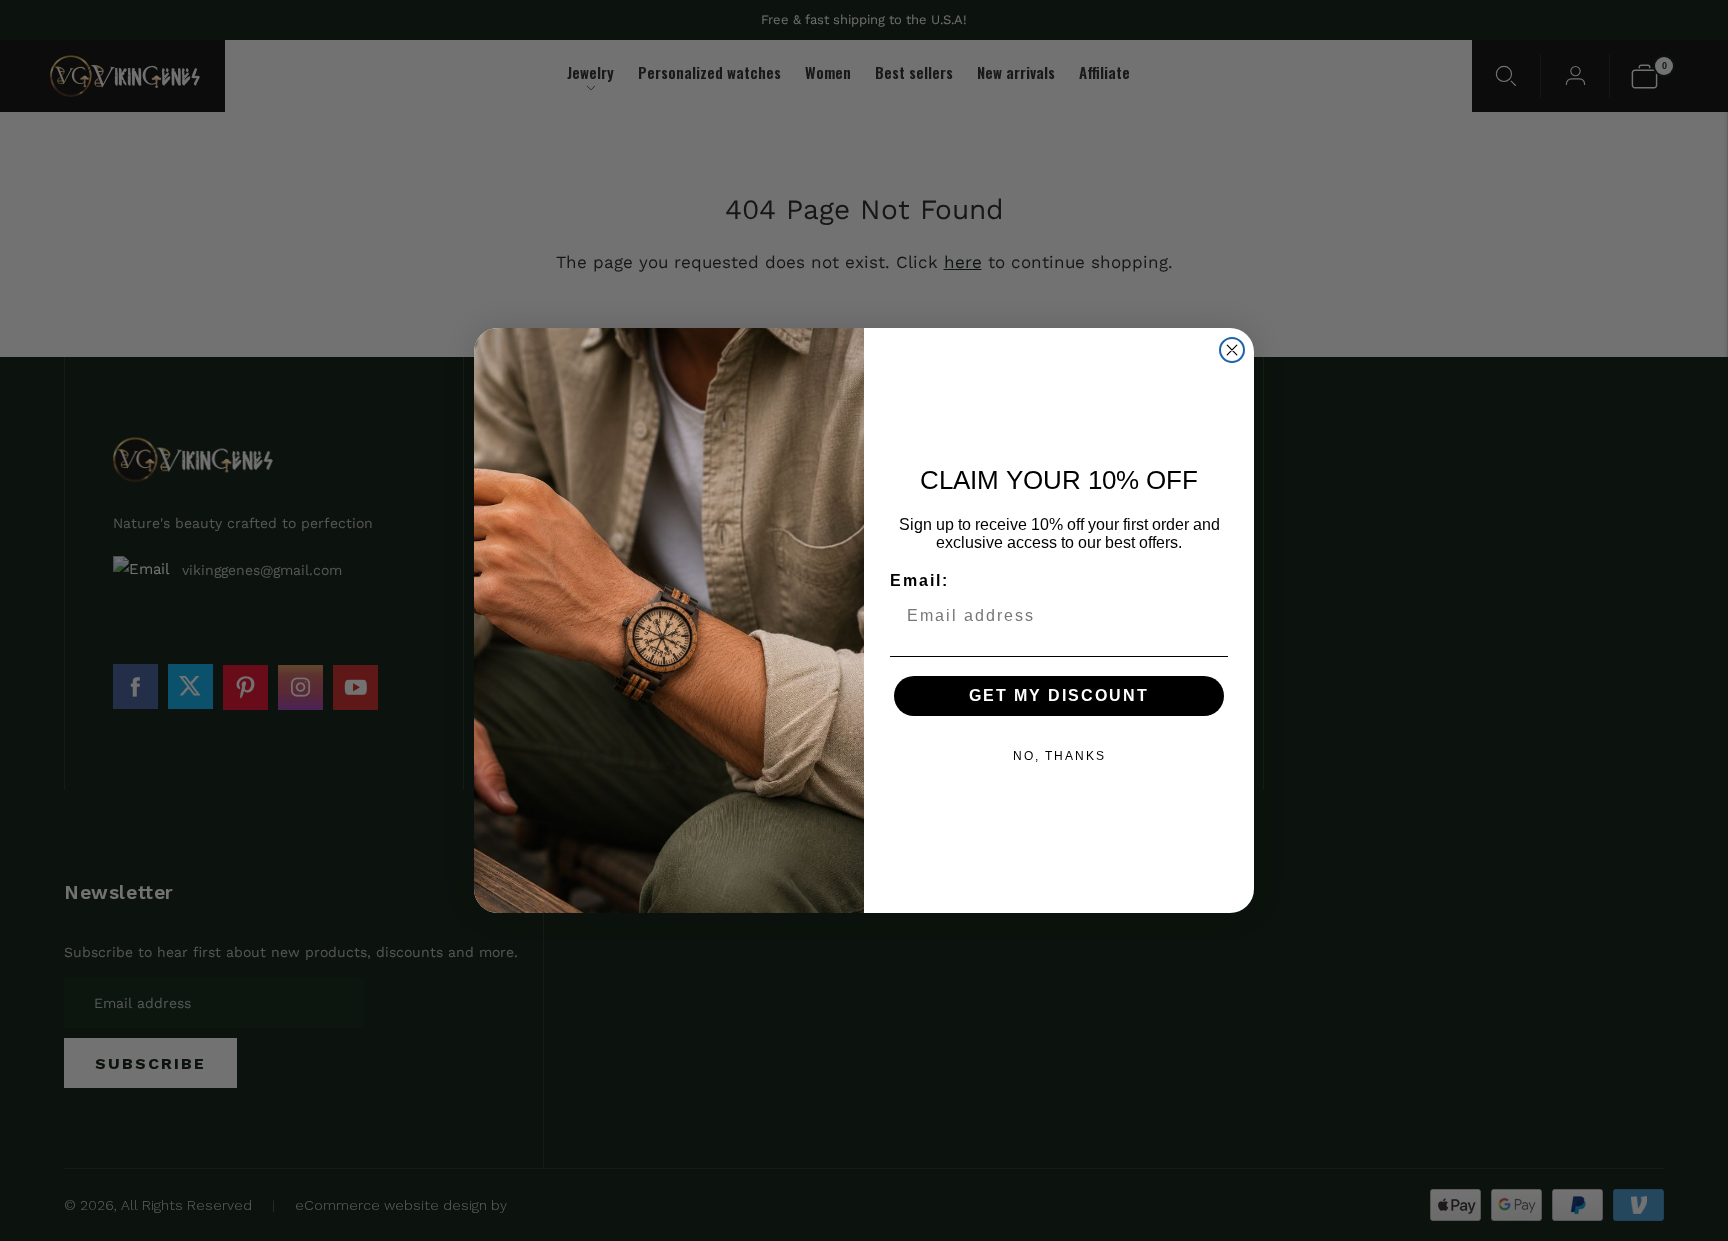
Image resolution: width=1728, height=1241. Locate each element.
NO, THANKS (1059, 756)
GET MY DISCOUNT (1059, 695)
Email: (919, 580)
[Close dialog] (1232, 350)
